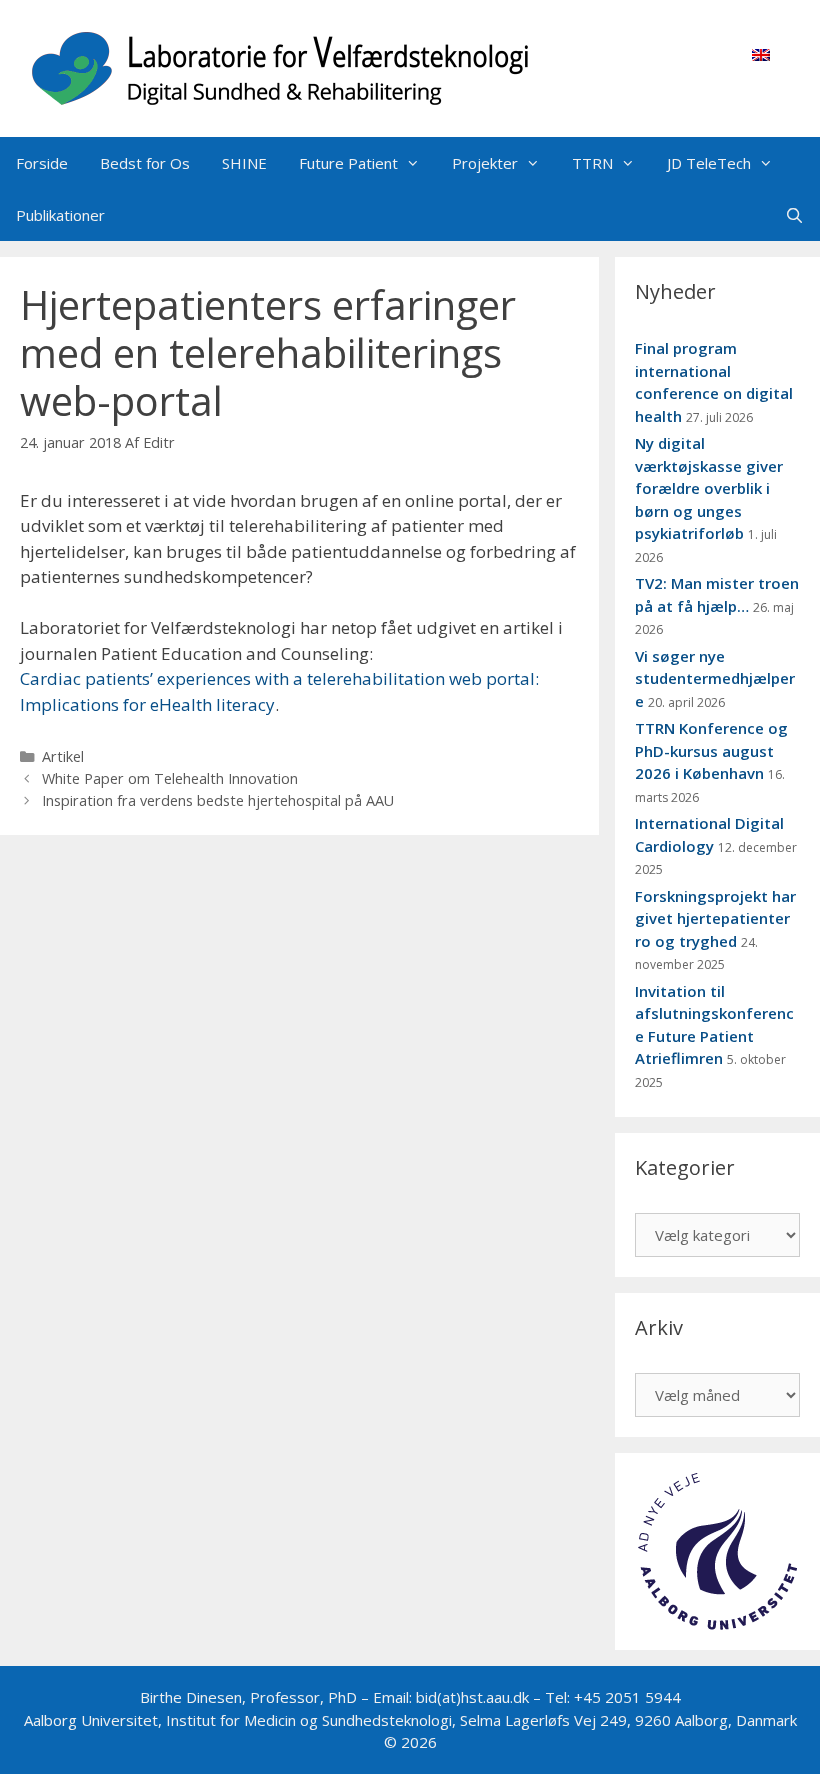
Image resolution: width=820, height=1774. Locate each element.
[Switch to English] (761, 54)
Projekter (485, 163)
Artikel (63, 756)
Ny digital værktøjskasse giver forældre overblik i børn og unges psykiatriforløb (709, 488)
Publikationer (60, 215)
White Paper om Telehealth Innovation (170, 778)
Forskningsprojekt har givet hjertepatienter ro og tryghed (715, 918)
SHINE (244, 163)
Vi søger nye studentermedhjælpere (715, 678)
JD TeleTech (709, 163)
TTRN (592, 163)
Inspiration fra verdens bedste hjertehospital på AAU (218, 800)
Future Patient (348, 163)
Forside (42, 163)
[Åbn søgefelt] (794, 215)
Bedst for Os (145, 163)
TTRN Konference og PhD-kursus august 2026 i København (711, 750)
